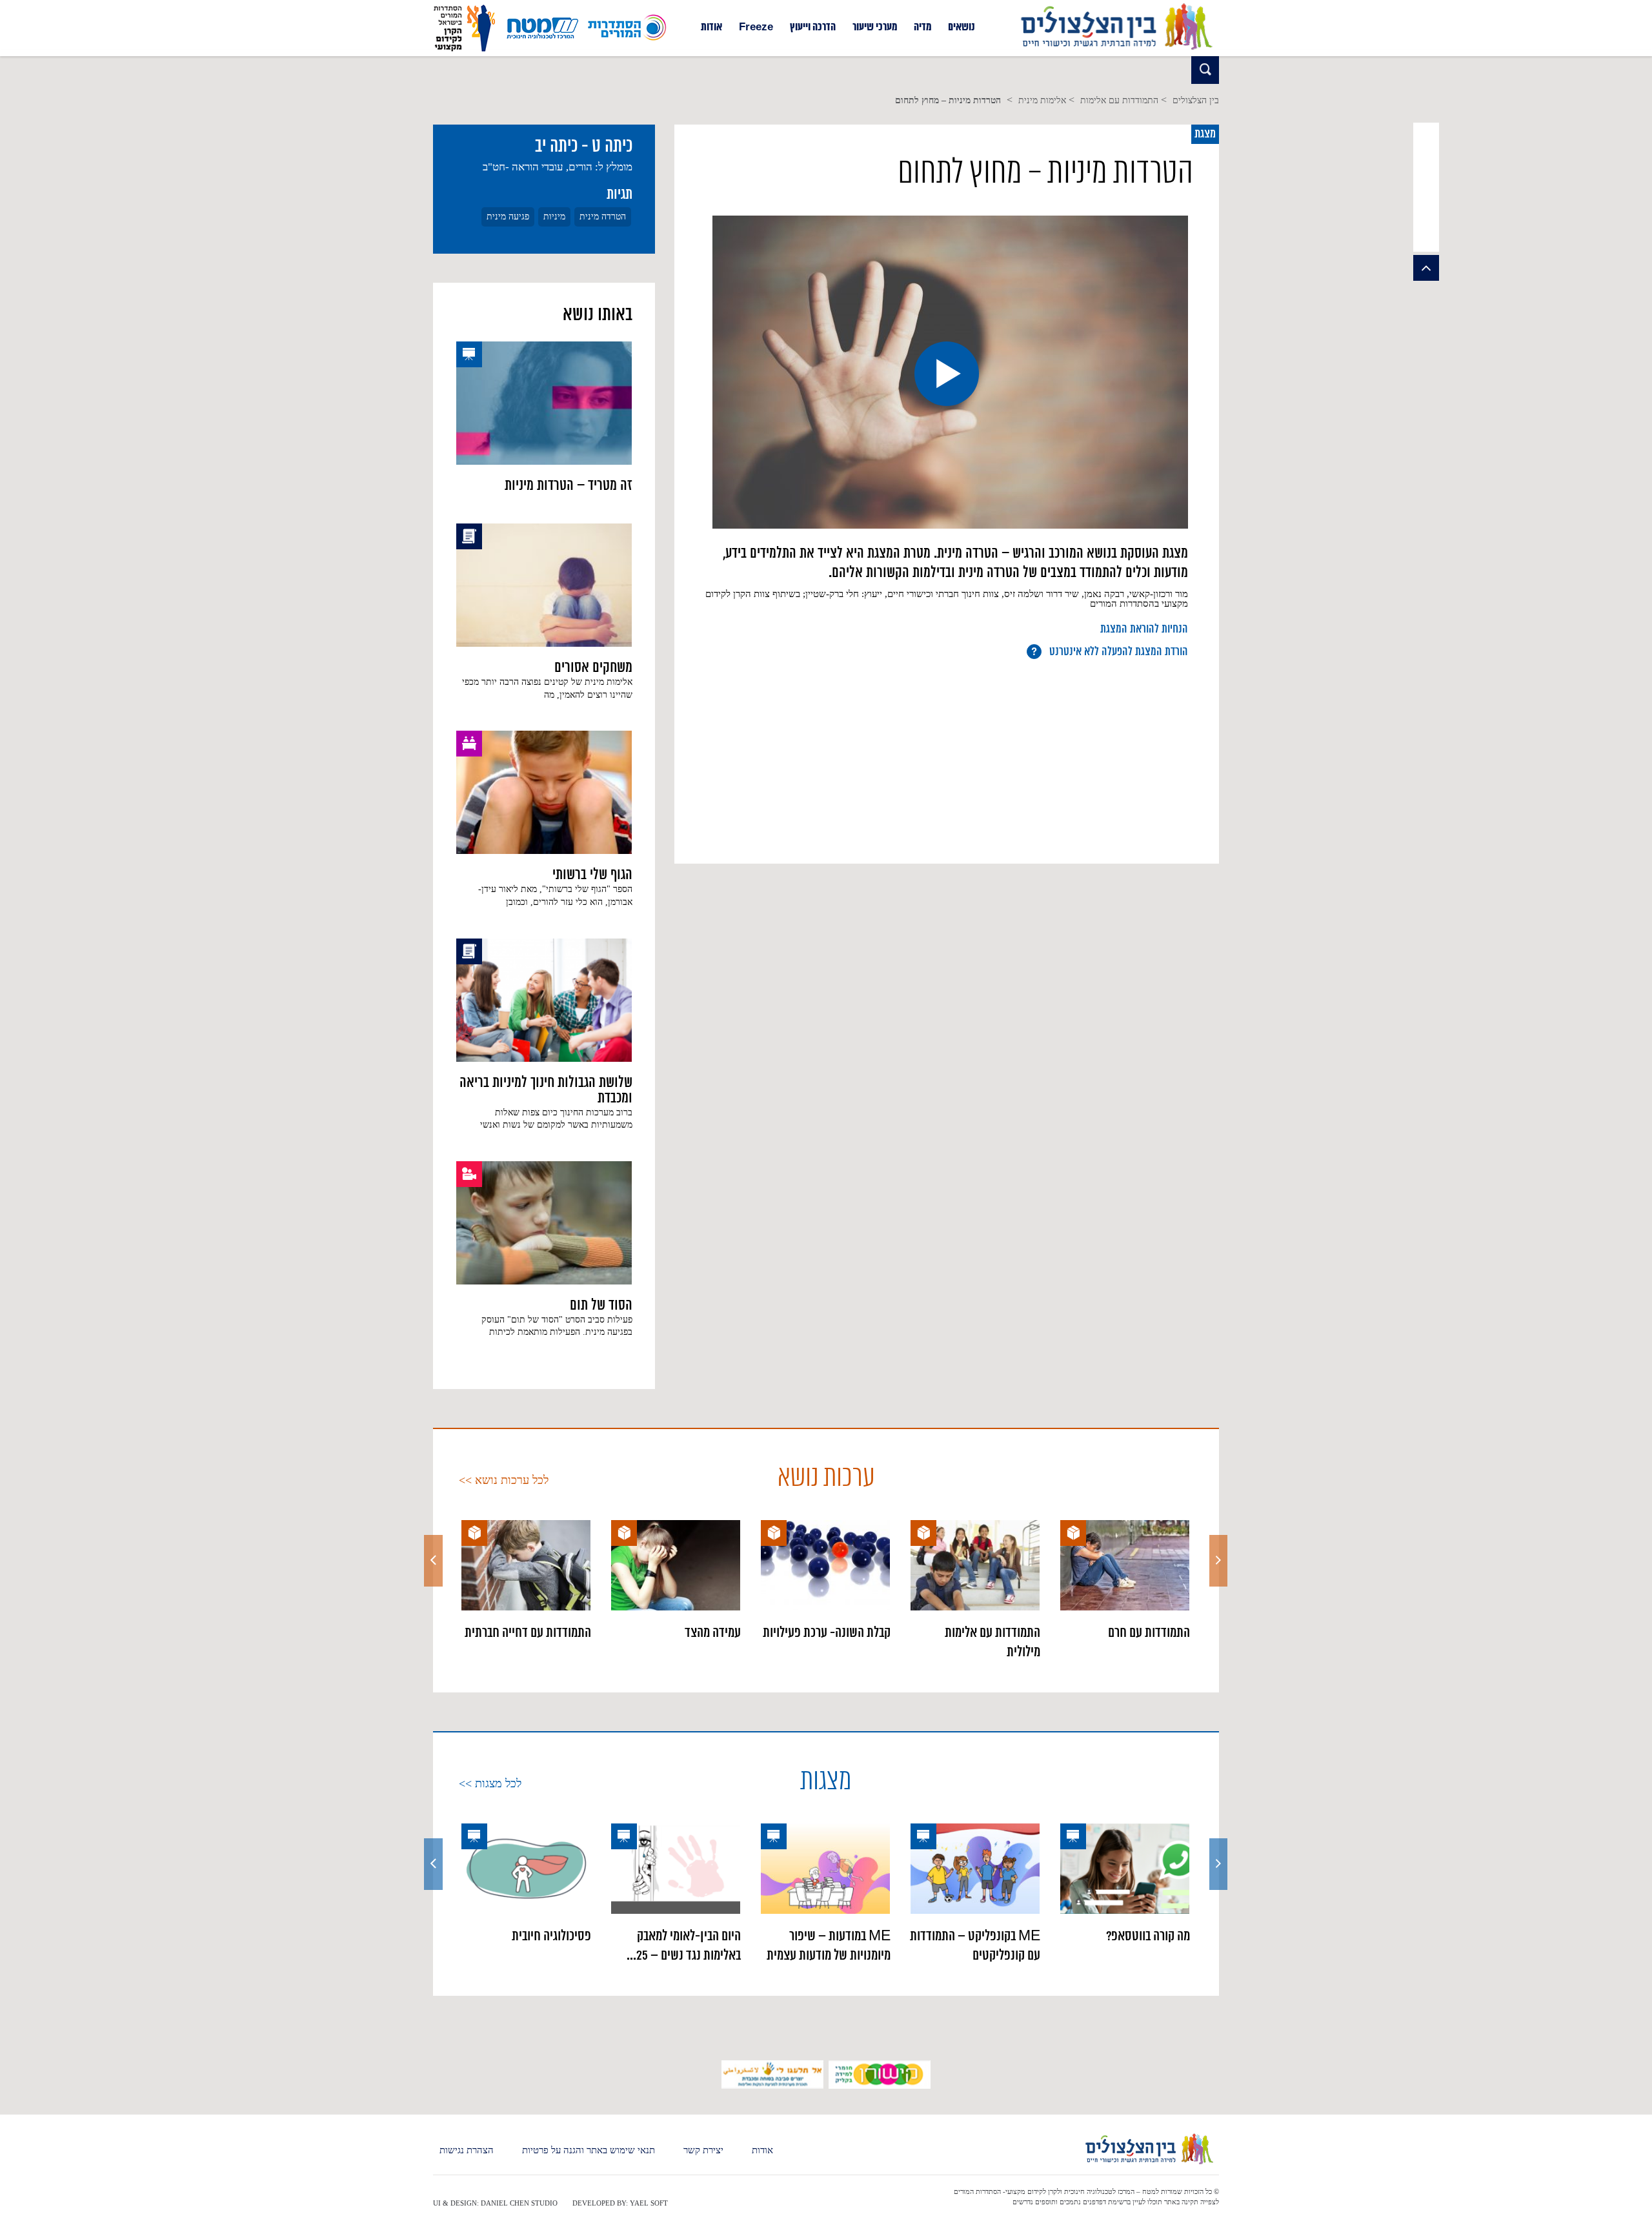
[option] (1125, 1581)
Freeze (756, 28)
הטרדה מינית (603, 217)
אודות (711, 28)
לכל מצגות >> (490, 1783)
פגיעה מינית (508, 217)
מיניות (554, 217)
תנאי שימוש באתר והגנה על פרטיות (589, 2150)
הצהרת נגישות (467, 2150)
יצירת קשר (703, 2150)
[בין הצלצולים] (1116, 50)
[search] (1205, 70)
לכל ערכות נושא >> (504, 1480)
